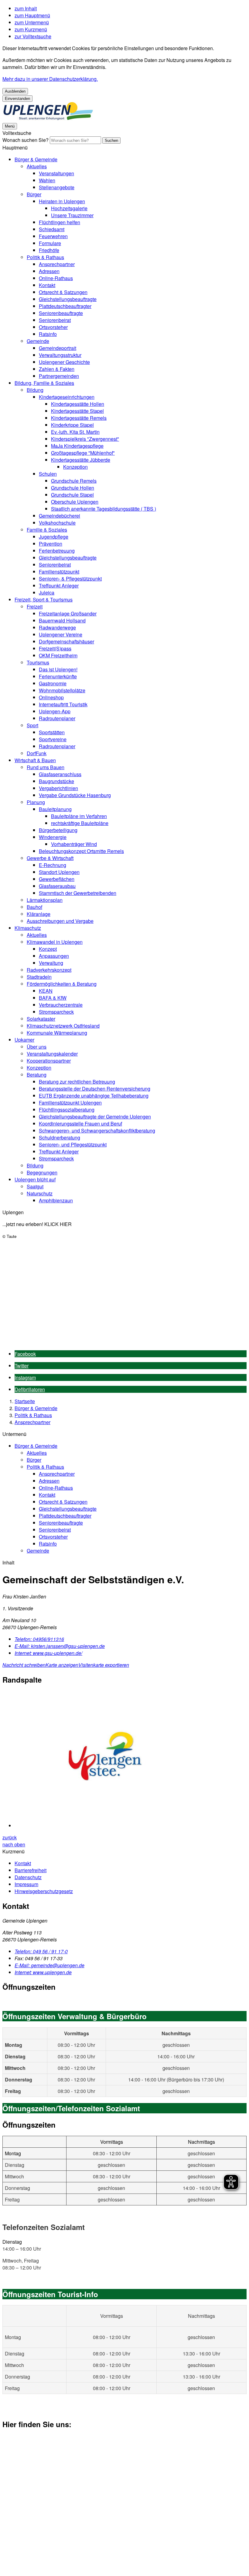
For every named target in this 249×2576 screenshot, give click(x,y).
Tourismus (38, 662)
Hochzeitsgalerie (69, 208)
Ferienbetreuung (57, 551)
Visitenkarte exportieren (104, 1665)
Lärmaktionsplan (45, 900)
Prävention (51, 544)
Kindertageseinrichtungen (67, 397)
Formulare (50, 243)
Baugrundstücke (56, 781)
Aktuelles (37, 166)
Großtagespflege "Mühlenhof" (83, 453)
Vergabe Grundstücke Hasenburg (75, 795)
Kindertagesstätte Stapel (77, 411)
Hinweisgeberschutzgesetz (44, 1891)
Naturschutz (40, 1193)
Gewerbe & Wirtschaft (50, 858)
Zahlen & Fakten (57, 369)
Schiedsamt (52, 229)
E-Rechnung (53, 865)
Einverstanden (17, 99)
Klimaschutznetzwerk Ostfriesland (63, 1026)
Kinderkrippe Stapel (72, 425)
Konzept (48, 949)
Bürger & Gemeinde (36, 159)
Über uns (37, 1047)
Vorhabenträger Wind (74, 844)
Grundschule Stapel (72, 495)
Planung (36, 802)
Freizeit (35, 606)
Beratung (37, 1075)
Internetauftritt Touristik (63, 704)
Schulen (48, 474)
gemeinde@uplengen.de (49, 1965)
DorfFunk (37, 753)
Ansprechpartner (57, 264)
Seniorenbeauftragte (61, 313)
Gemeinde (38, 341)
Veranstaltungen (56, 173)
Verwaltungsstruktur (60, 355)
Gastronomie (53, 683)
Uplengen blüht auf (35, 1179)
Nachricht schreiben (24, 1665)
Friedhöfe (49, 250)
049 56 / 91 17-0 (41, 1951)
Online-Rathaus (56, 278)
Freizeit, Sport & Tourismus (44, 599)
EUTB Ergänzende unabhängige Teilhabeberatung (94, 1096)
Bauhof (34, 907)
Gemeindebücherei (60, 516)
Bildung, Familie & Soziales (44, 383)
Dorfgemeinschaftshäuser (67, 641)
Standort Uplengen (59, 872)
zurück (10, 1837)
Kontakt (47, 285)
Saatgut (35, 1186)
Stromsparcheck (56, 1012)
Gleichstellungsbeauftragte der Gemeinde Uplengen (95, 1117)
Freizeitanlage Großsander (68, 613)
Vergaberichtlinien (58, 788)
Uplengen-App (55, 711)
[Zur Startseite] (48, 119)
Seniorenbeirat (55, 320)
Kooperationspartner (49, 1061)
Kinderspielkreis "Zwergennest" (85, 439)
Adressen (49, 271)
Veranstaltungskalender (52, 1054)
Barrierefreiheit (31, 1870)
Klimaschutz (28, 928)
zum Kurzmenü (31, 29)
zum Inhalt (26, 8)
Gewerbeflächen (57, 879)
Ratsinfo (48, 334)
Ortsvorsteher (53, 327)
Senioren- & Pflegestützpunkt (70, 579)
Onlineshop (51, 697)
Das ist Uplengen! (58, 669)
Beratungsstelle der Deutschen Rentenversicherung (95, 1089)
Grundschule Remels (74, 481)
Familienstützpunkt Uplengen (70, 1103)
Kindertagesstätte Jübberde (81, 460)
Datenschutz (28, 1877)
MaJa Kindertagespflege (77, 446)
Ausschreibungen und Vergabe (60, 921)
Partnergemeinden (59, 376)
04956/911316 (39, 1639)
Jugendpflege (54, 537)
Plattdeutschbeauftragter (65, 306)
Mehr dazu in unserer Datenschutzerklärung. (50, 79)
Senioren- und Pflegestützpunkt (73, 1144)
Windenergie (53, 837)
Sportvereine (53, 739)
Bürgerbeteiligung (58, 830)
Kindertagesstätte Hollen (78, 404)
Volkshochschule (57, 523)
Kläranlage (39, 914)
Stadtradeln (39, 977)
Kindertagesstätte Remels (79, 418)
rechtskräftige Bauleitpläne (80, 823)
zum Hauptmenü (32, 15)
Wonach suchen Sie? (26, 140)
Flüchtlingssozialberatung (67, 1110)
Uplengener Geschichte (64, 362)
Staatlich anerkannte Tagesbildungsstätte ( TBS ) (104, 509)
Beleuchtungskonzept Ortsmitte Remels (81, 851)
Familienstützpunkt (59, 572)
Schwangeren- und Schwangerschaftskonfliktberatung (97, 1130)
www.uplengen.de (43, 1972)
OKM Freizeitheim (58, 655)
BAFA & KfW (53, 998)
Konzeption (75, 467)
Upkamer (24, 1040)
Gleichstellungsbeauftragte (68, 299)
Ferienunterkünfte (58, 676)
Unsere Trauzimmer (72, 215)
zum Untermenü (32, 22)
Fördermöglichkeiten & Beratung (62, 984)
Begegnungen (42, 1172)
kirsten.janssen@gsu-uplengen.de (60, 1646)
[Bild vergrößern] (131, 1760)
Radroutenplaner (57, 718)
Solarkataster (41, 1019)
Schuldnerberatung (60, 1137)
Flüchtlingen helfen (60, 222)
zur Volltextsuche (33, 36)
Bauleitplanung (55, 809)
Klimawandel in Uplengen (55, 942)
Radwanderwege (57, 627)
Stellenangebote (57, 187)
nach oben (14, 1844)
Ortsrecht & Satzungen (63, 292)
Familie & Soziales (47, 530)
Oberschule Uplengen (75, 502)
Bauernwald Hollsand (62, 620)
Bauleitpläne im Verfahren (79, 816)
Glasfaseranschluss (60, 774)
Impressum (26, 1884)
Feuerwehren (53, 236)
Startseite (25, 1401)
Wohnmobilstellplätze (62, 690)
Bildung (35, 390)
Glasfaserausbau (57, 886)
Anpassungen (54, 956)
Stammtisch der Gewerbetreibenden (78, 893)
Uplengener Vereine (61, 634)
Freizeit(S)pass (55, 648)
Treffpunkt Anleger (59, 586)
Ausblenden (15, 91)
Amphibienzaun (56, 1200)
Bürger (34, 194)
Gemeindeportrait (58, 348)
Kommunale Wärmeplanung (57, 1033)
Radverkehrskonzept (49, 970)
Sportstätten (52, 732)
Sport (32, 725)
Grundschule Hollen (73, 488)
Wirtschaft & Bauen (35, 760)
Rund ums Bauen (46, 767)
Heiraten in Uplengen (62, 201)
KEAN (46, 991)
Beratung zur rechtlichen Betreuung (77, 1082)
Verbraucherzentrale (61, 1005)
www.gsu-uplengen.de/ (48, 1653)
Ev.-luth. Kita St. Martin (75, 432)
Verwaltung (51, 963)
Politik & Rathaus (45, 257)
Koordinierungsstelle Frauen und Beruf (80, 1124)
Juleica (47, 593)
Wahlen (47, 180)
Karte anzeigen (62, 1665)
